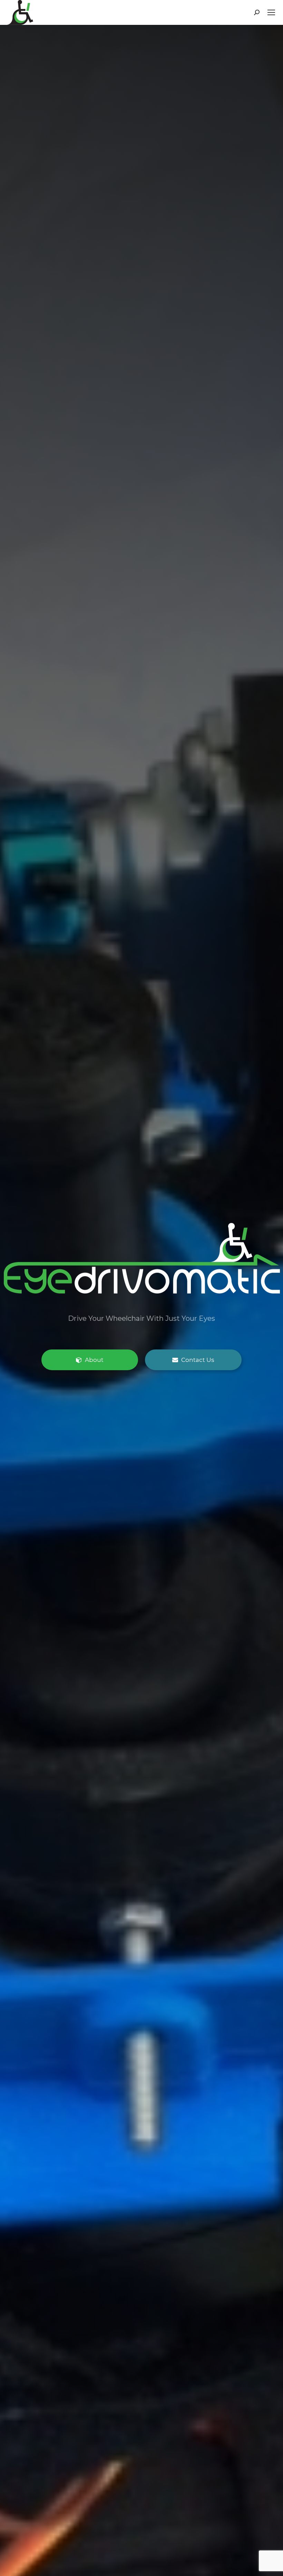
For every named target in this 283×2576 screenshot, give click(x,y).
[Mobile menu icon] (271, 12)
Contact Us (197, 1359)
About (94, 1359)
